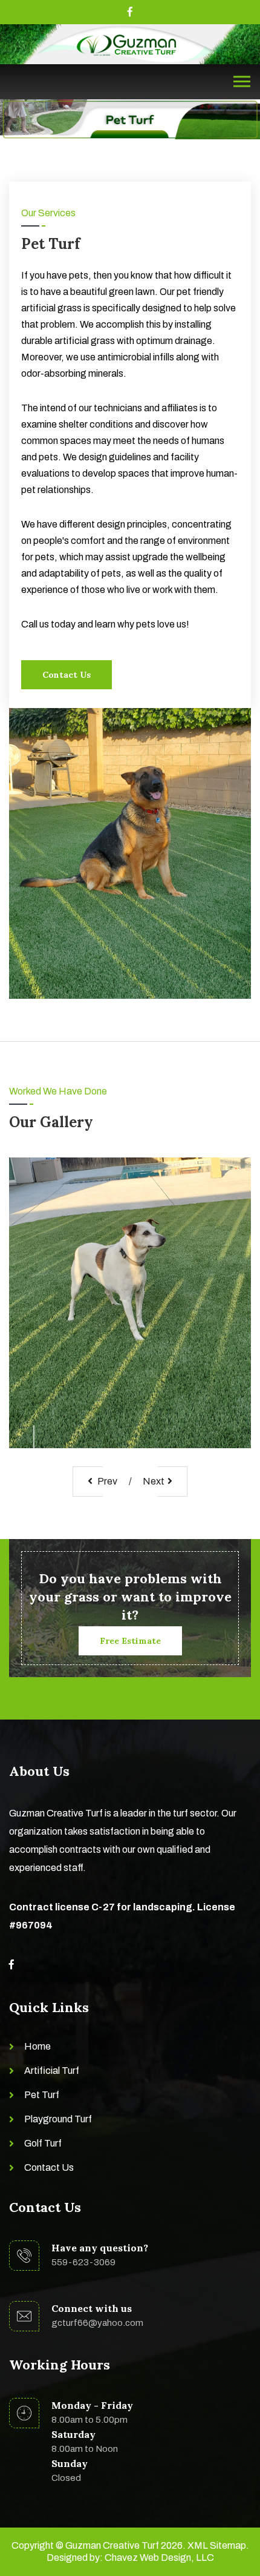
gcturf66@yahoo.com (97, 2323)
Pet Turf (42, 2095)
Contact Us (67, 675)
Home (37, 2046)
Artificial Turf (52, 2071)
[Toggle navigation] (242, 82)
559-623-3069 (83, 2262)
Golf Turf (43, 2143)
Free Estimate (130, 1641)
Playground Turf (58, 2119)
